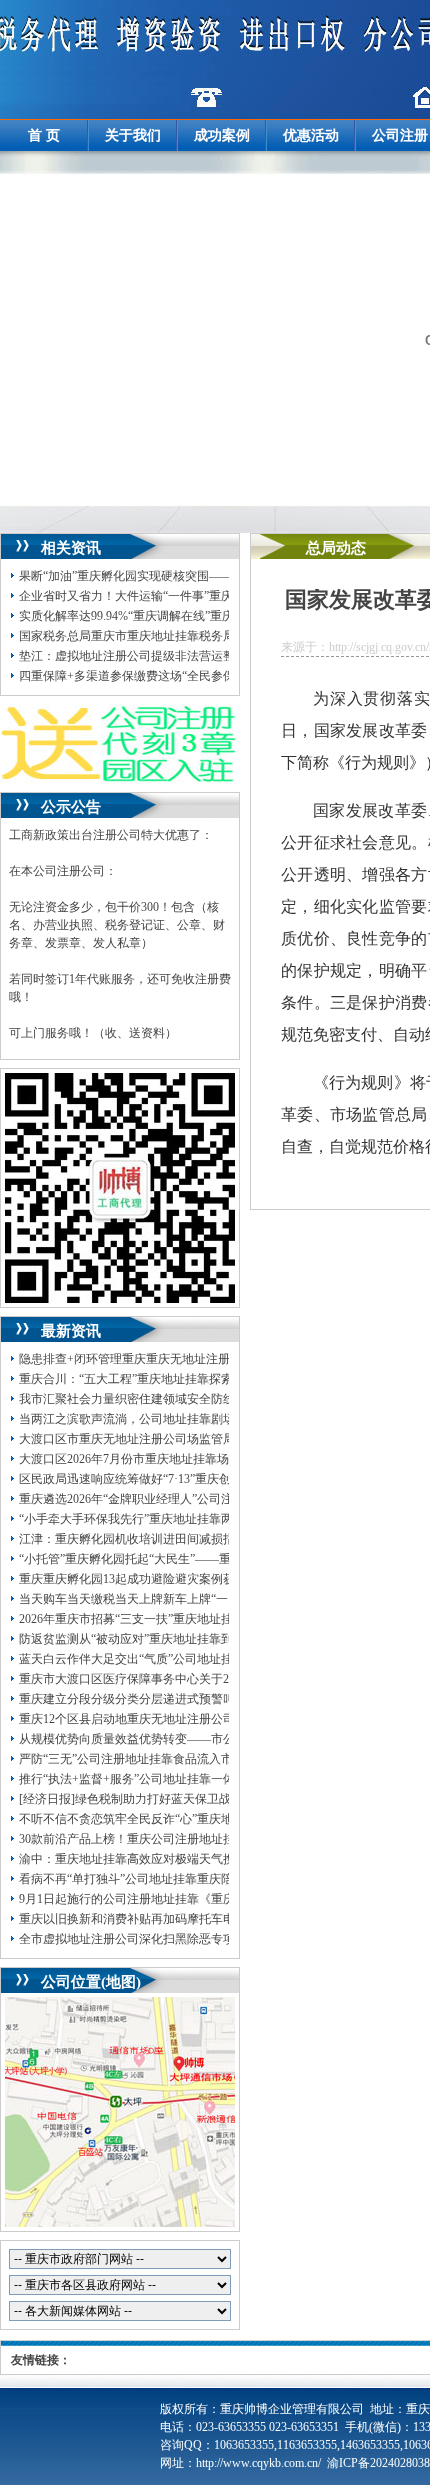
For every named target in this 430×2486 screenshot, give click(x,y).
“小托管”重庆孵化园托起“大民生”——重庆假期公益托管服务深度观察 (203, 1559)
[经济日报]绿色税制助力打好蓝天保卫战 (125, 1799)
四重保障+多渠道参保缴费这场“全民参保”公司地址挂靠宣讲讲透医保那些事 (219, 676)
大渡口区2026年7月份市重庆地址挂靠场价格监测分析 (160, 1459)
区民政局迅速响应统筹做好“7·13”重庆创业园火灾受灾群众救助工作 (197, 1479)
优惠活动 (311, 135)
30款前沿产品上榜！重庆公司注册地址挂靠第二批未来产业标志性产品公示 (217, 1839)
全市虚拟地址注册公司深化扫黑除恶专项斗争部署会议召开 (175, 1939)
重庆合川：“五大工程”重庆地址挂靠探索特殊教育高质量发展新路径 (198, 1379)
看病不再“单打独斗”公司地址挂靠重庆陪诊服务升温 (156, 1879)
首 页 (44, 135)
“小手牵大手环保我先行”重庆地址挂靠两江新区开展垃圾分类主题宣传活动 (216, 1519)
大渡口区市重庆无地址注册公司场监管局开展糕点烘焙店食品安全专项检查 (217, 1439)
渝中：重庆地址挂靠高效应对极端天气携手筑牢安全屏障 (169, 1859)
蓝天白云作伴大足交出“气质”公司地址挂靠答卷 (144, 1659)
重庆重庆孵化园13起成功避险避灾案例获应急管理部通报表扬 (181, 1579)
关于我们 (133, 135)
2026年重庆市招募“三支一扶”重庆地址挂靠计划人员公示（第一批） (198, 1619)
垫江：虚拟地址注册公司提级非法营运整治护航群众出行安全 (181, 656)
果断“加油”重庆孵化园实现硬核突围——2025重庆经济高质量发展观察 (204, 576)
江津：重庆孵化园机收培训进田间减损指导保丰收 (151, 1539)
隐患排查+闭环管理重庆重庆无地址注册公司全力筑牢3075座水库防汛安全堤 (220, 1359)
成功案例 (222, 135)
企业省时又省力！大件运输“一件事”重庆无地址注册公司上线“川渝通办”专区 (221, 596)
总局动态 (336, 548)
